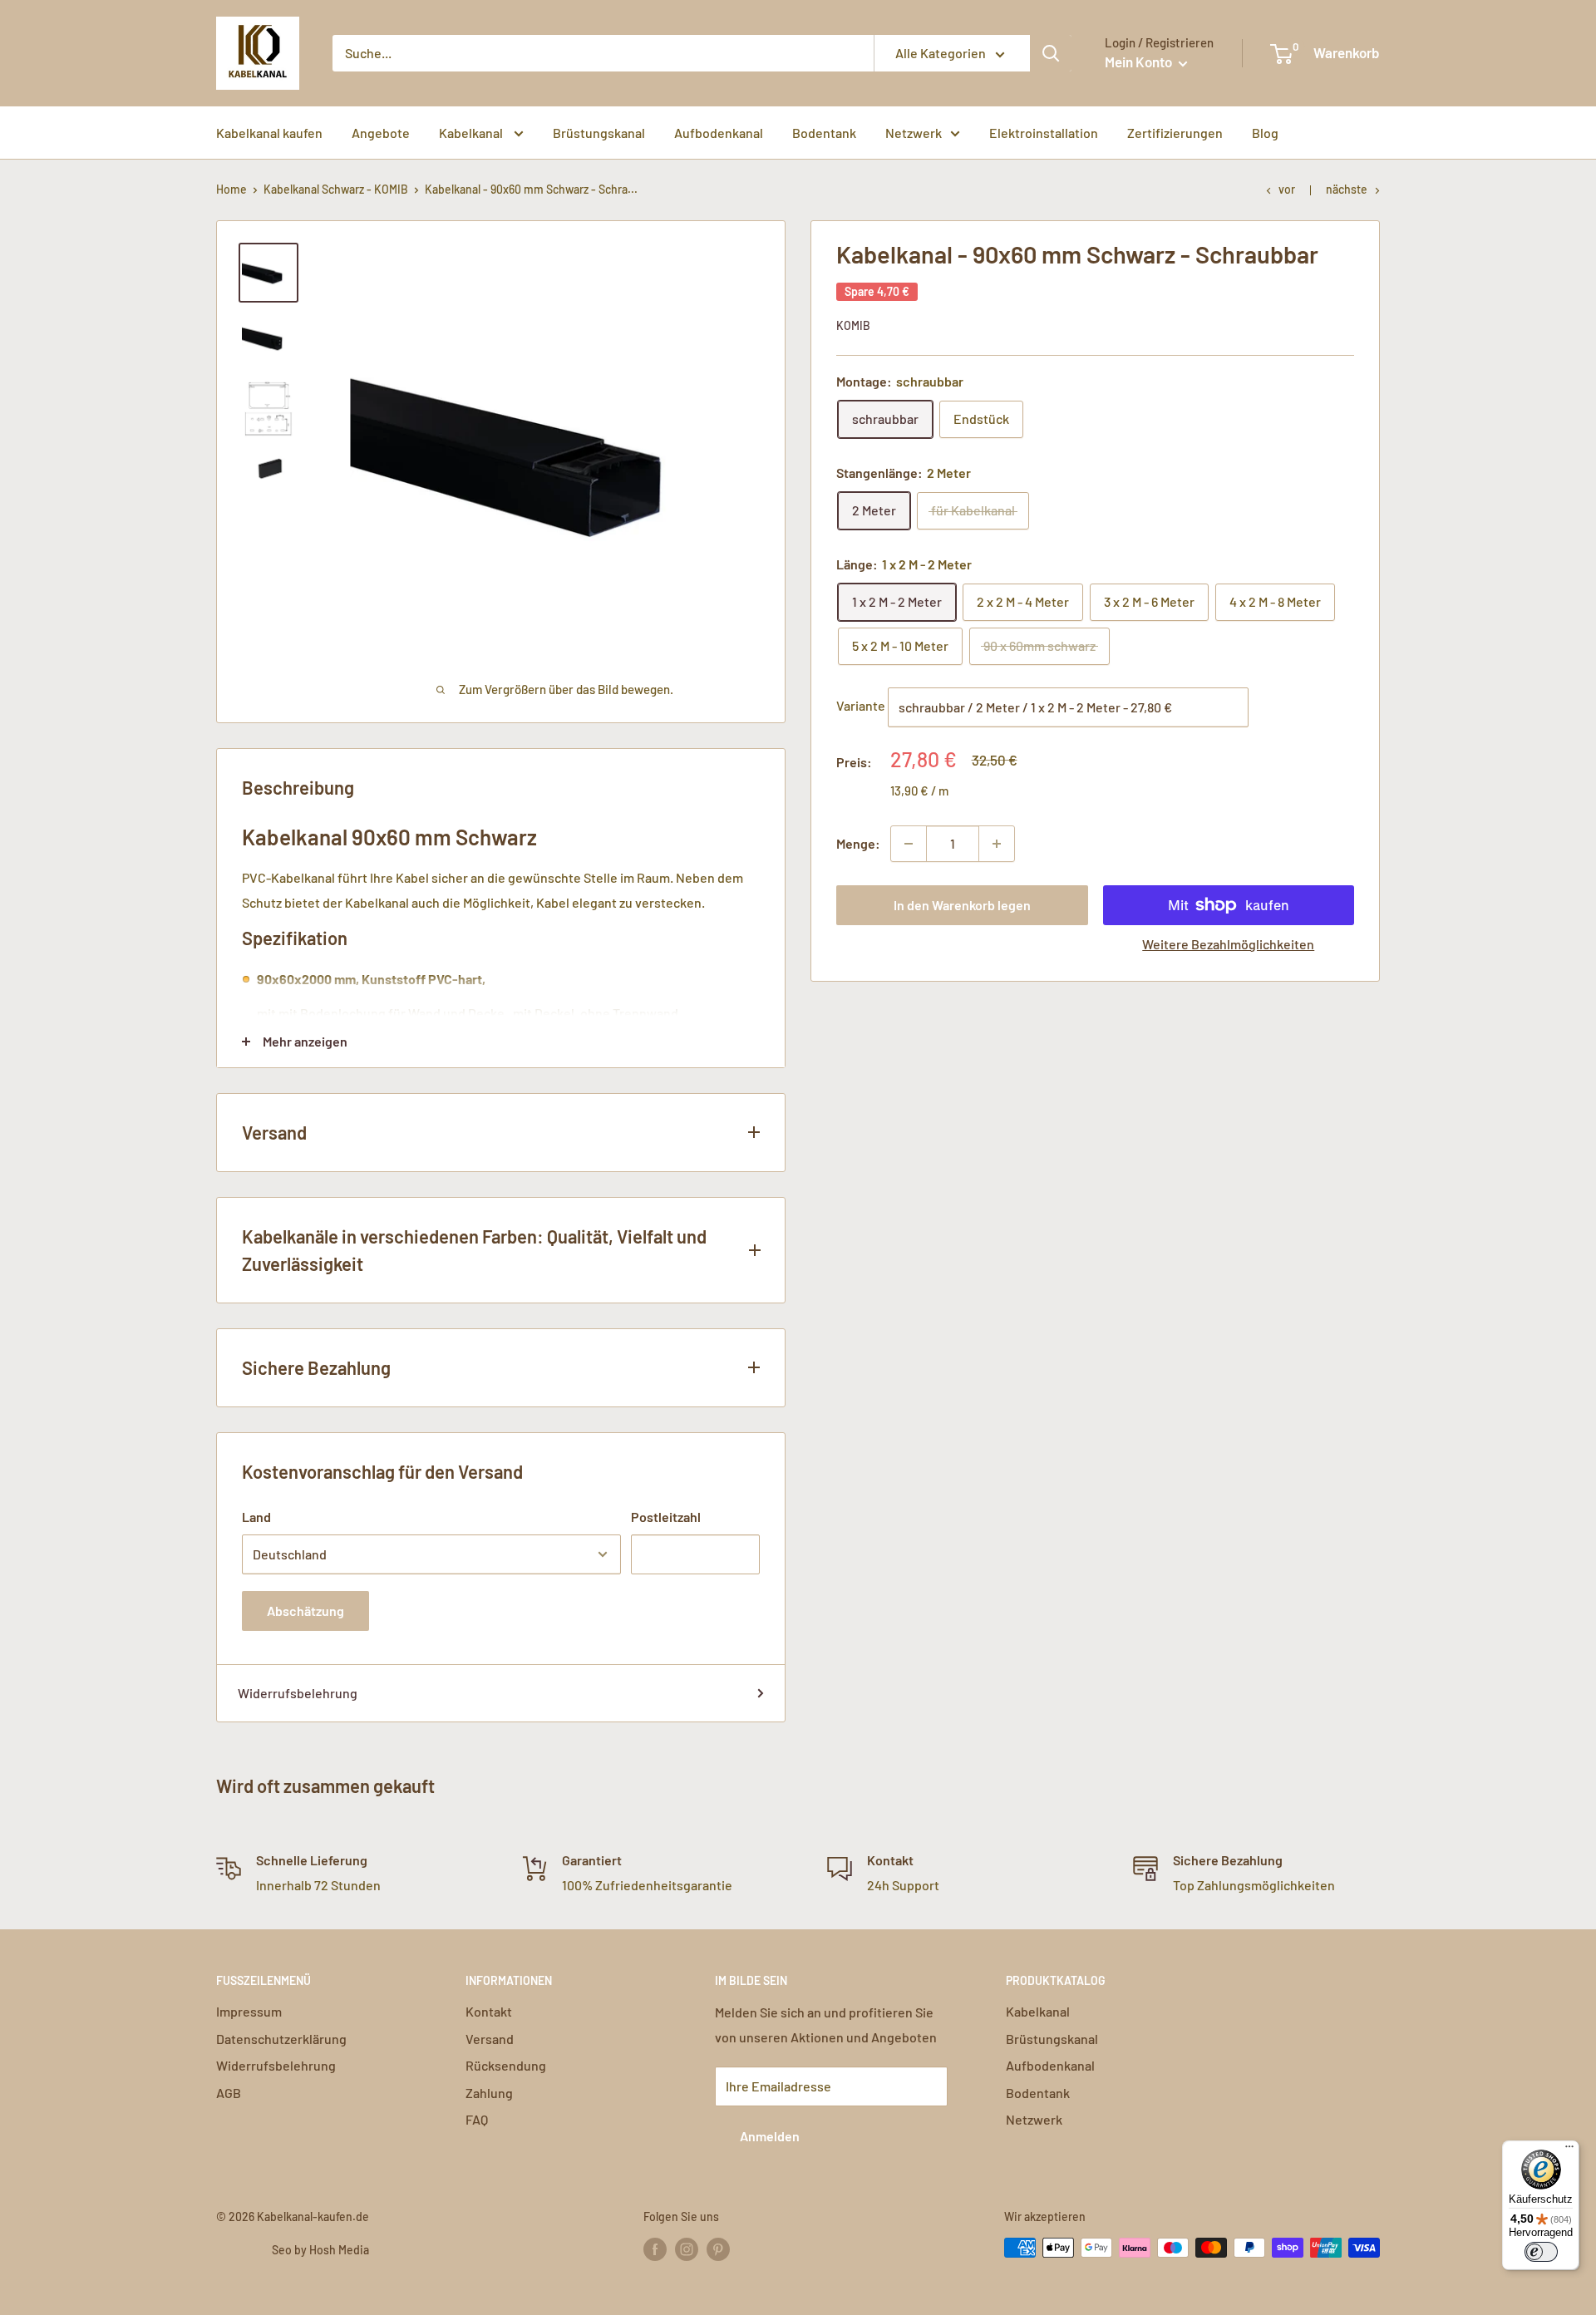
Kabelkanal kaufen (269, 133)
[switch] (1541, 2252)
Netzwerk (914, 133)
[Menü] (1569, 2150)
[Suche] (1051, 53)
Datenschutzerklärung (281, 2039)
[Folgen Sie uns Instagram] (687, 2249)
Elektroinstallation (1044, 133)
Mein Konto (1140, 62)
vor (1287, 189)
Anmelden (770, 2136)
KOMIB (853, 325)
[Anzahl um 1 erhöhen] (997, 844)
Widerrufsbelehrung (298, 1693)
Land (256, 1517)
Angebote (381, 133)
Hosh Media (339, 2250)
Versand (490, 2039)
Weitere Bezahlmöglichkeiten (1228, 944)
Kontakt (489, 2011)
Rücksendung (506, 2065)
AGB (229, 2093)
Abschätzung (305, 1611)
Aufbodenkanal (719, 133)
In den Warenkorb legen (962, 905)
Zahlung (489, 2093)
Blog (1265, 133)
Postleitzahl (666, 1517)
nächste (1347, 189)
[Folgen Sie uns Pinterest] (718, 2249)
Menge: (858, 843)
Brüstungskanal (599, 133)
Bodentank (824, 133)
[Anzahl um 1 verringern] (909, 844)
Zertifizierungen (1175, 133)
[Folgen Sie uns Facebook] (655, 2249)
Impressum (249, 2011)
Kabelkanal (472, 133)
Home (232, 189)
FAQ (477, 2119)
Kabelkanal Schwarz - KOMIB (336, 189)
